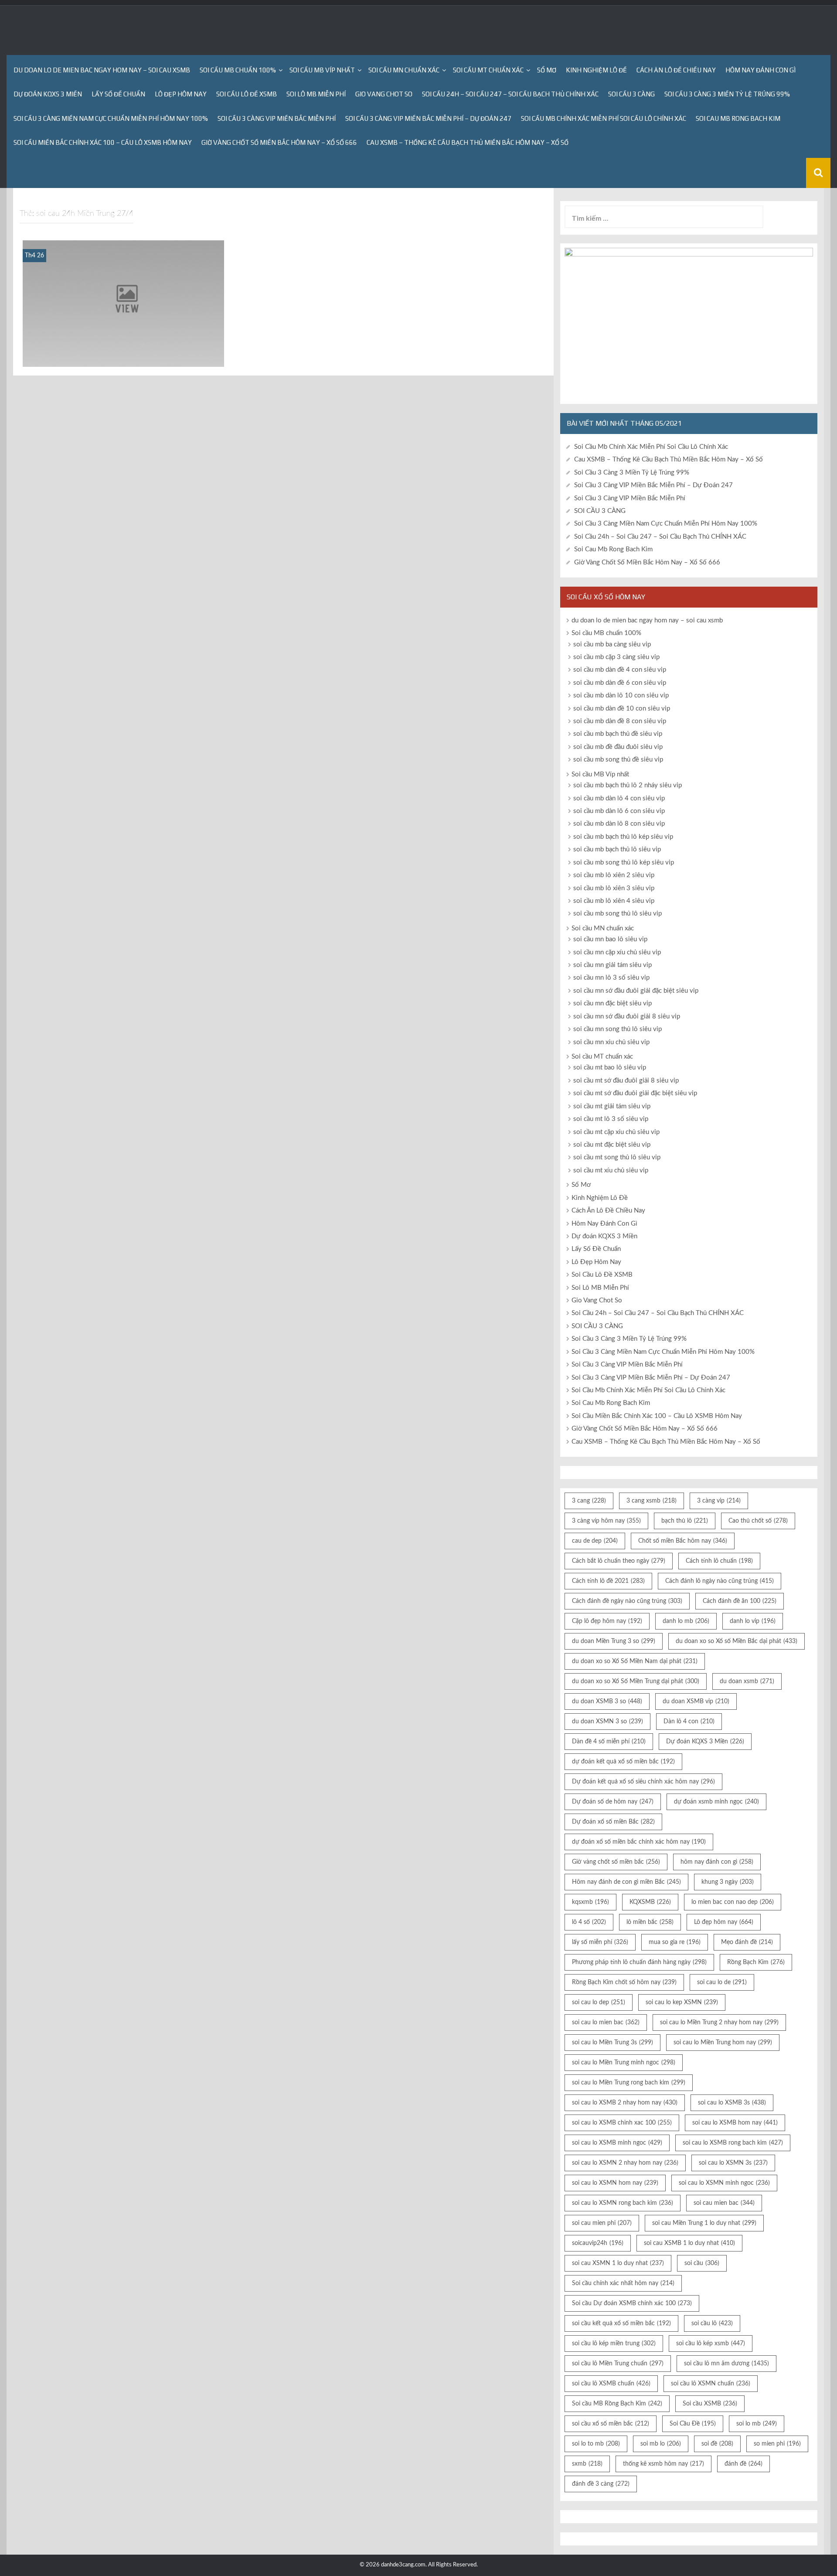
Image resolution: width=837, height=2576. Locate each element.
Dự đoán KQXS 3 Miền (48, 94)
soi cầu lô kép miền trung (614, 2344)
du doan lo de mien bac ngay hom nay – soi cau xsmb (102, 70)
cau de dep (595, 1541)
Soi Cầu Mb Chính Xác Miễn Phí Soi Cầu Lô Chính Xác (604, 118)
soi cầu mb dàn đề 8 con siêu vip (620, 721)
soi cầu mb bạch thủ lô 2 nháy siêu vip (628, 785)
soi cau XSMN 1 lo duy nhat (618, 2263)
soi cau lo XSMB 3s (732, 2103)
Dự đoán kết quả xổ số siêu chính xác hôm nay (643, 1782)
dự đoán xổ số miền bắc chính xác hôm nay (639, 1842)
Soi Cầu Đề (693, 2424)
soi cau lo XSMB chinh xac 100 (622, 2123)
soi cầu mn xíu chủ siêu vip (611, 1042)
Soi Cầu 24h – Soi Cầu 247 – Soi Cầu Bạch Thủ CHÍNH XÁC (510, 94)
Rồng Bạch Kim (756, 1962)
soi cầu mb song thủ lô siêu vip (618, 914)
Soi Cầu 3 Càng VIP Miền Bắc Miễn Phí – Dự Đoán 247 (428, 118)
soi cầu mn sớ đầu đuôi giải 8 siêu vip (627, 1016)
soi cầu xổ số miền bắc (611, 2424)
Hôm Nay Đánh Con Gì (760, 70)
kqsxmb (590, 1902)
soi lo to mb (596, 2444)
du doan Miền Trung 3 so (614, 1641)
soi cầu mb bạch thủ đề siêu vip (618, 734)
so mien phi (777, 2444)
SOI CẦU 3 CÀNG (631, 94)
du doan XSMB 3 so (607, 1701)
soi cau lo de (722, 1982)
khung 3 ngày (728, 1882)
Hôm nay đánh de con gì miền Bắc (626, 1882)
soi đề (717, 2444)
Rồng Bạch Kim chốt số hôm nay (624, 1982)
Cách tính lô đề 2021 (608, 1581)
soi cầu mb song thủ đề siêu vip (618, 760)
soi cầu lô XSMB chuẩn (611, 2384)
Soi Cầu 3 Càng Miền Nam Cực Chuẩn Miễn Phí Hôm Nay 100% (111, 118)
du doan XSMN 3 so (607, 1722)
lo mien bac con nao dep (733, 1902)
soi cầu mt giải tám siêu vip (612, 1106)
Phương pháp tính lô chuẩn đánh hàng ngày (639, 1962)
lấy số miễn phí (600, 1942)
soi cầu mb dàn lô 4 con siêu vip (619, 798)
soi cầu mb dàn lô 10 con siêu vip (621, 695)
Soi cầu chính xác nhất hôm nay (623, 2283)
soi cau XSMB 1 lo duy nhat (689, 2243)
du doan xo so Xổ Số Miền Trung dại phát (636, 1681)
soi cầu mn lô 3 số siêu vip (611, 978)
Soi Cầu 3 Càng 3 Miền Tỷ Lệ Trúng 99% (727, 94)
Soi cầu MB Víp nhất (322, 70)
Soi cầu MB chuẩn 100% (238, 70)
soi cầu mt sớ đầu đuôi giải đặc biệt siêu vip (635, 1093)
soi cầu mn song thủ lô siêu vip (618, 1029)
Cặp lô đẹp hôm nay (607, 1621)
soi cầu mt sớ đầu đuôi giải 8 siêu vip (626, 1081)
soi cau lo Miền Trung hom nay (723, 2043)
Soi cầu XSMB (710, 2404)
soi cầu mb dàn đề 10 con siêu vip (622, 709)
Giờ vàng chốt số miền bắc (616, 1862)
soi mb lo (661, 2444)
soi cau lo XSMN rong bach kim (623, 2203)
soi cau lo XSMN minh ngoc (724, 2183)
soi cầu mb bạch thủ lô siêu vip (617, 849)
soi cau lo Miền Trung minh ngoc (624, 2063)
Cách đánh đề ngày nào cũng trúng (627, 1601)
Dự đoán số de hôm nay (613, 1802)
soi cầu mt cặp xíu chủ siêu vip (616, 1132)
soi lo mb (757, 2424)
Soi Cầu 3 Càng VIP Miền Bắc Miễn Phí (277, 118)
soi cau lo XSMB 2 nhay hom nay (625, 2103)
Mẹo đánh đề (747, 1942)
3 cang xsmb (652, 1501)
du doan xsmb (747, 1681)
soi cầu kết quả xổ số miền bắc (621, 2323)
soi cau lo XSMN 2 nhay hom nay (625, 2163)
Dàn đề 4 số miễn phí (609, 1742)
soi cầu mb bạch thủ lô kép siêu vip (623, 837)
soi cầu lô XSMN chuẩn (711, 2384)
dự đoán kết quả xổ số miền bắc (623, 1762)
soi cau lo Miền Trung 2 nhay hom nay (719, 2023)
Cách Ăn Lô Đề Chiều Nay (676, 70)
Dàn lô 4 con (689, 1722)
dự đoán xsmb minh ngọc (716, 1802)
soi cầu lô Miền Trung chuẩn (618, 2364)
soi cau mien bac (724, 2203)
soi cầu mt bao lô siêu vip (610, 1068)
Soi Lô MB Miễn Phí (316, 94)
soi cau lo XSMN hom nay (615, 2183)
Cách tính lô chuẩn (719, 1561)
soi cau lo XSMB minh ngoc (617, 2143)
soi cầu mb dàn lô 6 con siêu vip (619, 811)
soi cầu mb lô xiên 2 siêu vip (614, 875)
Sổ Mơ (547, 70)
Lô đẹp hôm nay (724, 1922)
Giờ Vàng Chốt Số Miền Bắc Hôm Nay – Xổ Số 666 (279, 142)
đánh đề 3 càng (601, 2484)
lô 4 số (589, 1922)
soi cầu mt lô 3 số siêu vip (611, 1119)
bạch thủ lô (685, 1521)
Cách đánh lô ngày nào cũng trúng (720, 1581)
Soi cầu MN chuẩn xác (404, 70)
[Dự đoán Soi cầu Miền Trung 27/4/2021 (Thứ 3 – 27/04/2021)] (123, 303)
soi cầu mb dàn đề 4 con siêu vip (620, 670)
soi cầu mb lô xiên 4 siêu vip (614, 901)
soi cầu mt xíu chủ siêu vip (611, 1170)
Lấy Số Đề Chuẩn (118, 94)
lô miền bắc (650, 1922)
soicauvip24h (598, 2243)
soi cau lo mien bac (606, 2023)
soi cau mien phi (602, 2223)
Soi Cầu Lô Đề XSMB (247, 94)
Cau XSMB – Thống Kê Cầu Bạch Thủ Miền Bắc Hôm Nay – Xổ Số (468, 142)
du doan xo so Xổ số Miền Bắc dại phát (737, 1641)
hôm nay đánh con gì (717, 1862)
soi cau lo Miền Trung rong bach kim (629, 2083)
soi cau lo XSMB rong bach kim (733, 2143)
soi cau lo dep (599, 2002)
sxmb (587, 2464)
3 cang (589, 1501)
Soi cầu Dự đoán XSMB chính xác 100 (632, 2303)
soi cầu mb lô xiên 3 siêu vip (614, 888)
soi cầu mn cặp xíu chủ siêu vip (617, 952)
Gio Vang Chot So (384, 94)
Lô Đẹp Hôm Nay (181, 94)
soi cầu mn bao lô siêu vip (610, 939)
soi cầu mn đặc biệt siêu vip (612, 1003)
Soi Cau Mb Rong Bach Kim (738, 118)
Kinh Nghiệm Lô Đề (596, 70)
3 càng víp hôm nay (606, 1521)
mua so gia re (675, 1942)
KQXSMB (650, 1902)
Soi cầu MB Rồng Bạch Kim (617, 2404)
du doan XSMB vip (696, 1701)
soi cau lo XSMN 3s (733, 2163)
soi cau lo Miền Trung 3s (612, 2043)
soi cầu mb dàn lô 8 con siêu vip (619, 824)
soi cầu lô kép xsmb (711, 2344)
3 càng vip (719, 1501)
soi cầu (702, 2263)
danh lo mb (686, 1621)
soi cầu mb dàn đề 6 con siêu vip (620, 683)
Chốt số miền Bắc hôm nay (683, 1541)
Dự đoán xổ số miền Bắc (613, 1822)
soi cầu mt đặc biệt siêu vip (612, 1145)
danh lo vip (753, 1621)
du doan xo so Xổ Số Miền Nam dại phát (635, 1661)
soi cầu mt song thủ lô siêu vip (617, 1157)
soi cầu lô (712, 2323)
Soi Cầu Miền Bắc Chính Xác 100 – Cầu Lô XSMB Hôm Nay (103, 142)
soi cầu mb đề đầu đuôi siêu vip (618, 747)
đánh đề (743, 2464)
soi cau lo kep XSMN (682, 2002)
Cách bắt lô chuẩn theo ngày (619, 1561)
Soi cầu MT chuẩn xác (488, 70)
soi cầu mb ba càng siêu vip (612, 644)
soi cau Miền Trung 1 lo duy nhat (704, 2223)
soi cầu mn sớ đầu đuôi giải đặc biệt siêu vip (636, 991)
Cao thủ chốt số (758, 1521)
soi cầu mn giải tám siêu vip (612, 965)
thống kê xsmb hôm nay (663, 2464)
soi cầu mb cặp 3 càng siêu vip (616, 657)
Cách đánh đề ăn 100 (740, 1601)
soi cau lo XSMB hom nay (735, 2123)
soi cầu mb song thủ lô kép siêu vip (624, 863)
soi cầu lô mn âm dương (726, 2364)
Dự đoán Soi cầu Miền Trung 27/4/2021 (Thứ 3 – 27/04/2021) (123, 355)
